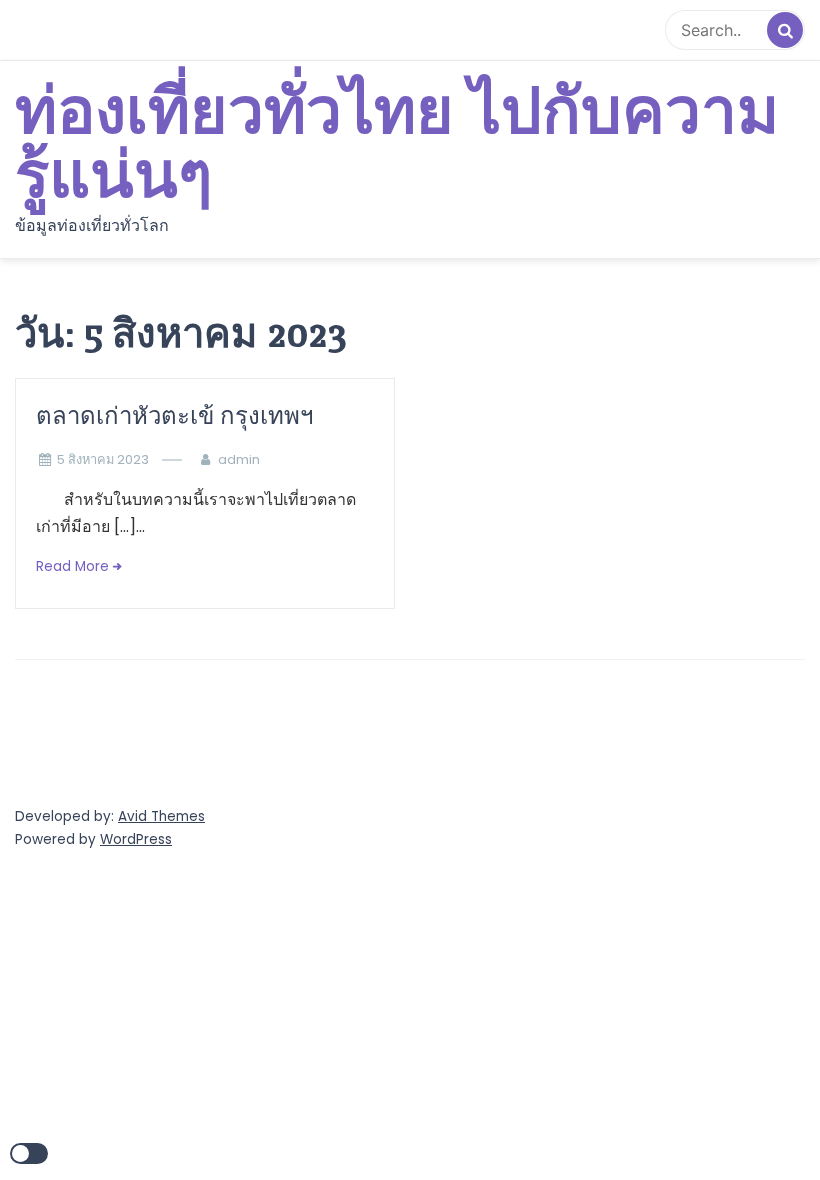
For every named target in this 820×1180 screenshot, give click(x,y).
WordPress (136, 839)
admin (239, 459)
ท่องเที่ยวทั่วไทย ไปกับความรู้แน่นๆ (397, 145)
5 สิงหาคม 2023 (103, 459)
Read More (72, 566)
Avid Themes (161, 816)
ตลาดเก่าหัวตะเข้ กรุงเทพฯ (177, 415)
